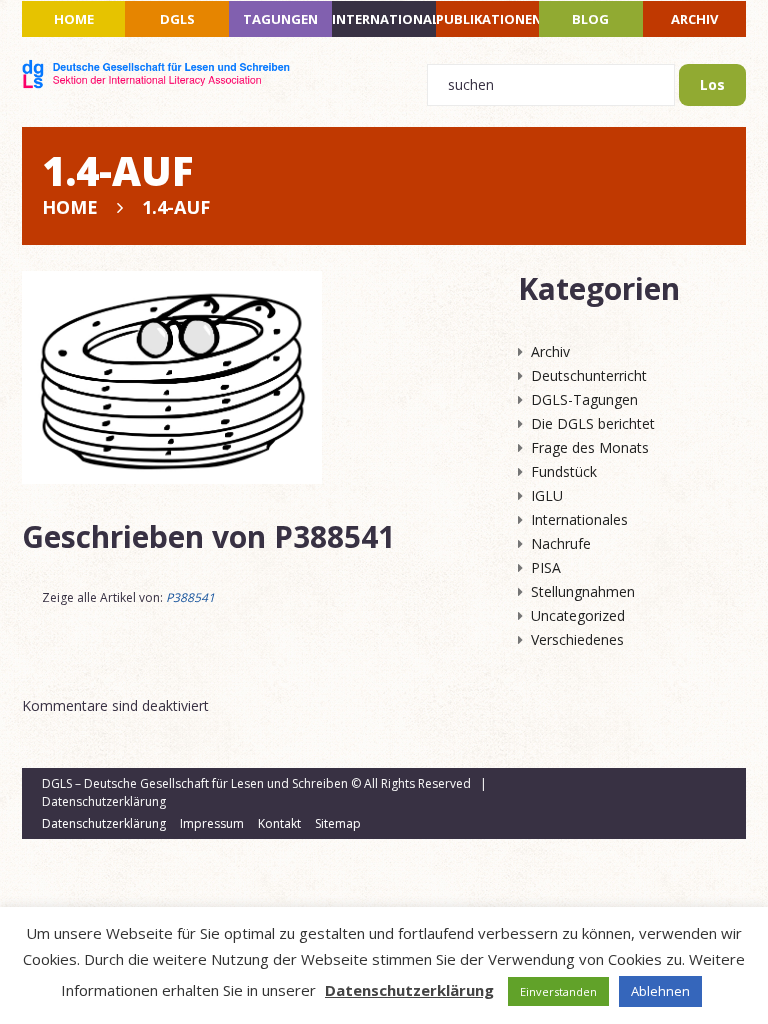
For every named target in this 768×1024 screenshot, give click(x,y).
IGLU (547, 495)
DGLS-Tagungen (584, 399)
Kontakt (279, 823)
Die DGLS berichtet (593, 423)
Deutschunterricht (589, 375)
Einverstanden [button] (558, 991)
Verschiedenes (577, 639)
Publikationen (487, 19)
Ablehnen (660, 991)
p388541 (334, 536)
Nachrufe (561, 543)
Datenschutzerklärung (104, 801)
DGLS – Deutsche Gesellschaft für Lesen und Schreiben (195, 783)
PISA (546, 567)
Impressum (212, 823)
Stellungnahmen (583, 591)
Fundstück (564, 471)
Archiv (694, 19)
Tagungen (280, 19)
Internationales (383, 19)
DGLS (177, 19)
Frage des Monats (590, 447)
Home (74, 19)
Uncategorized (578, 615)
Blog (590, 19)
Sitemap (338, 823)
